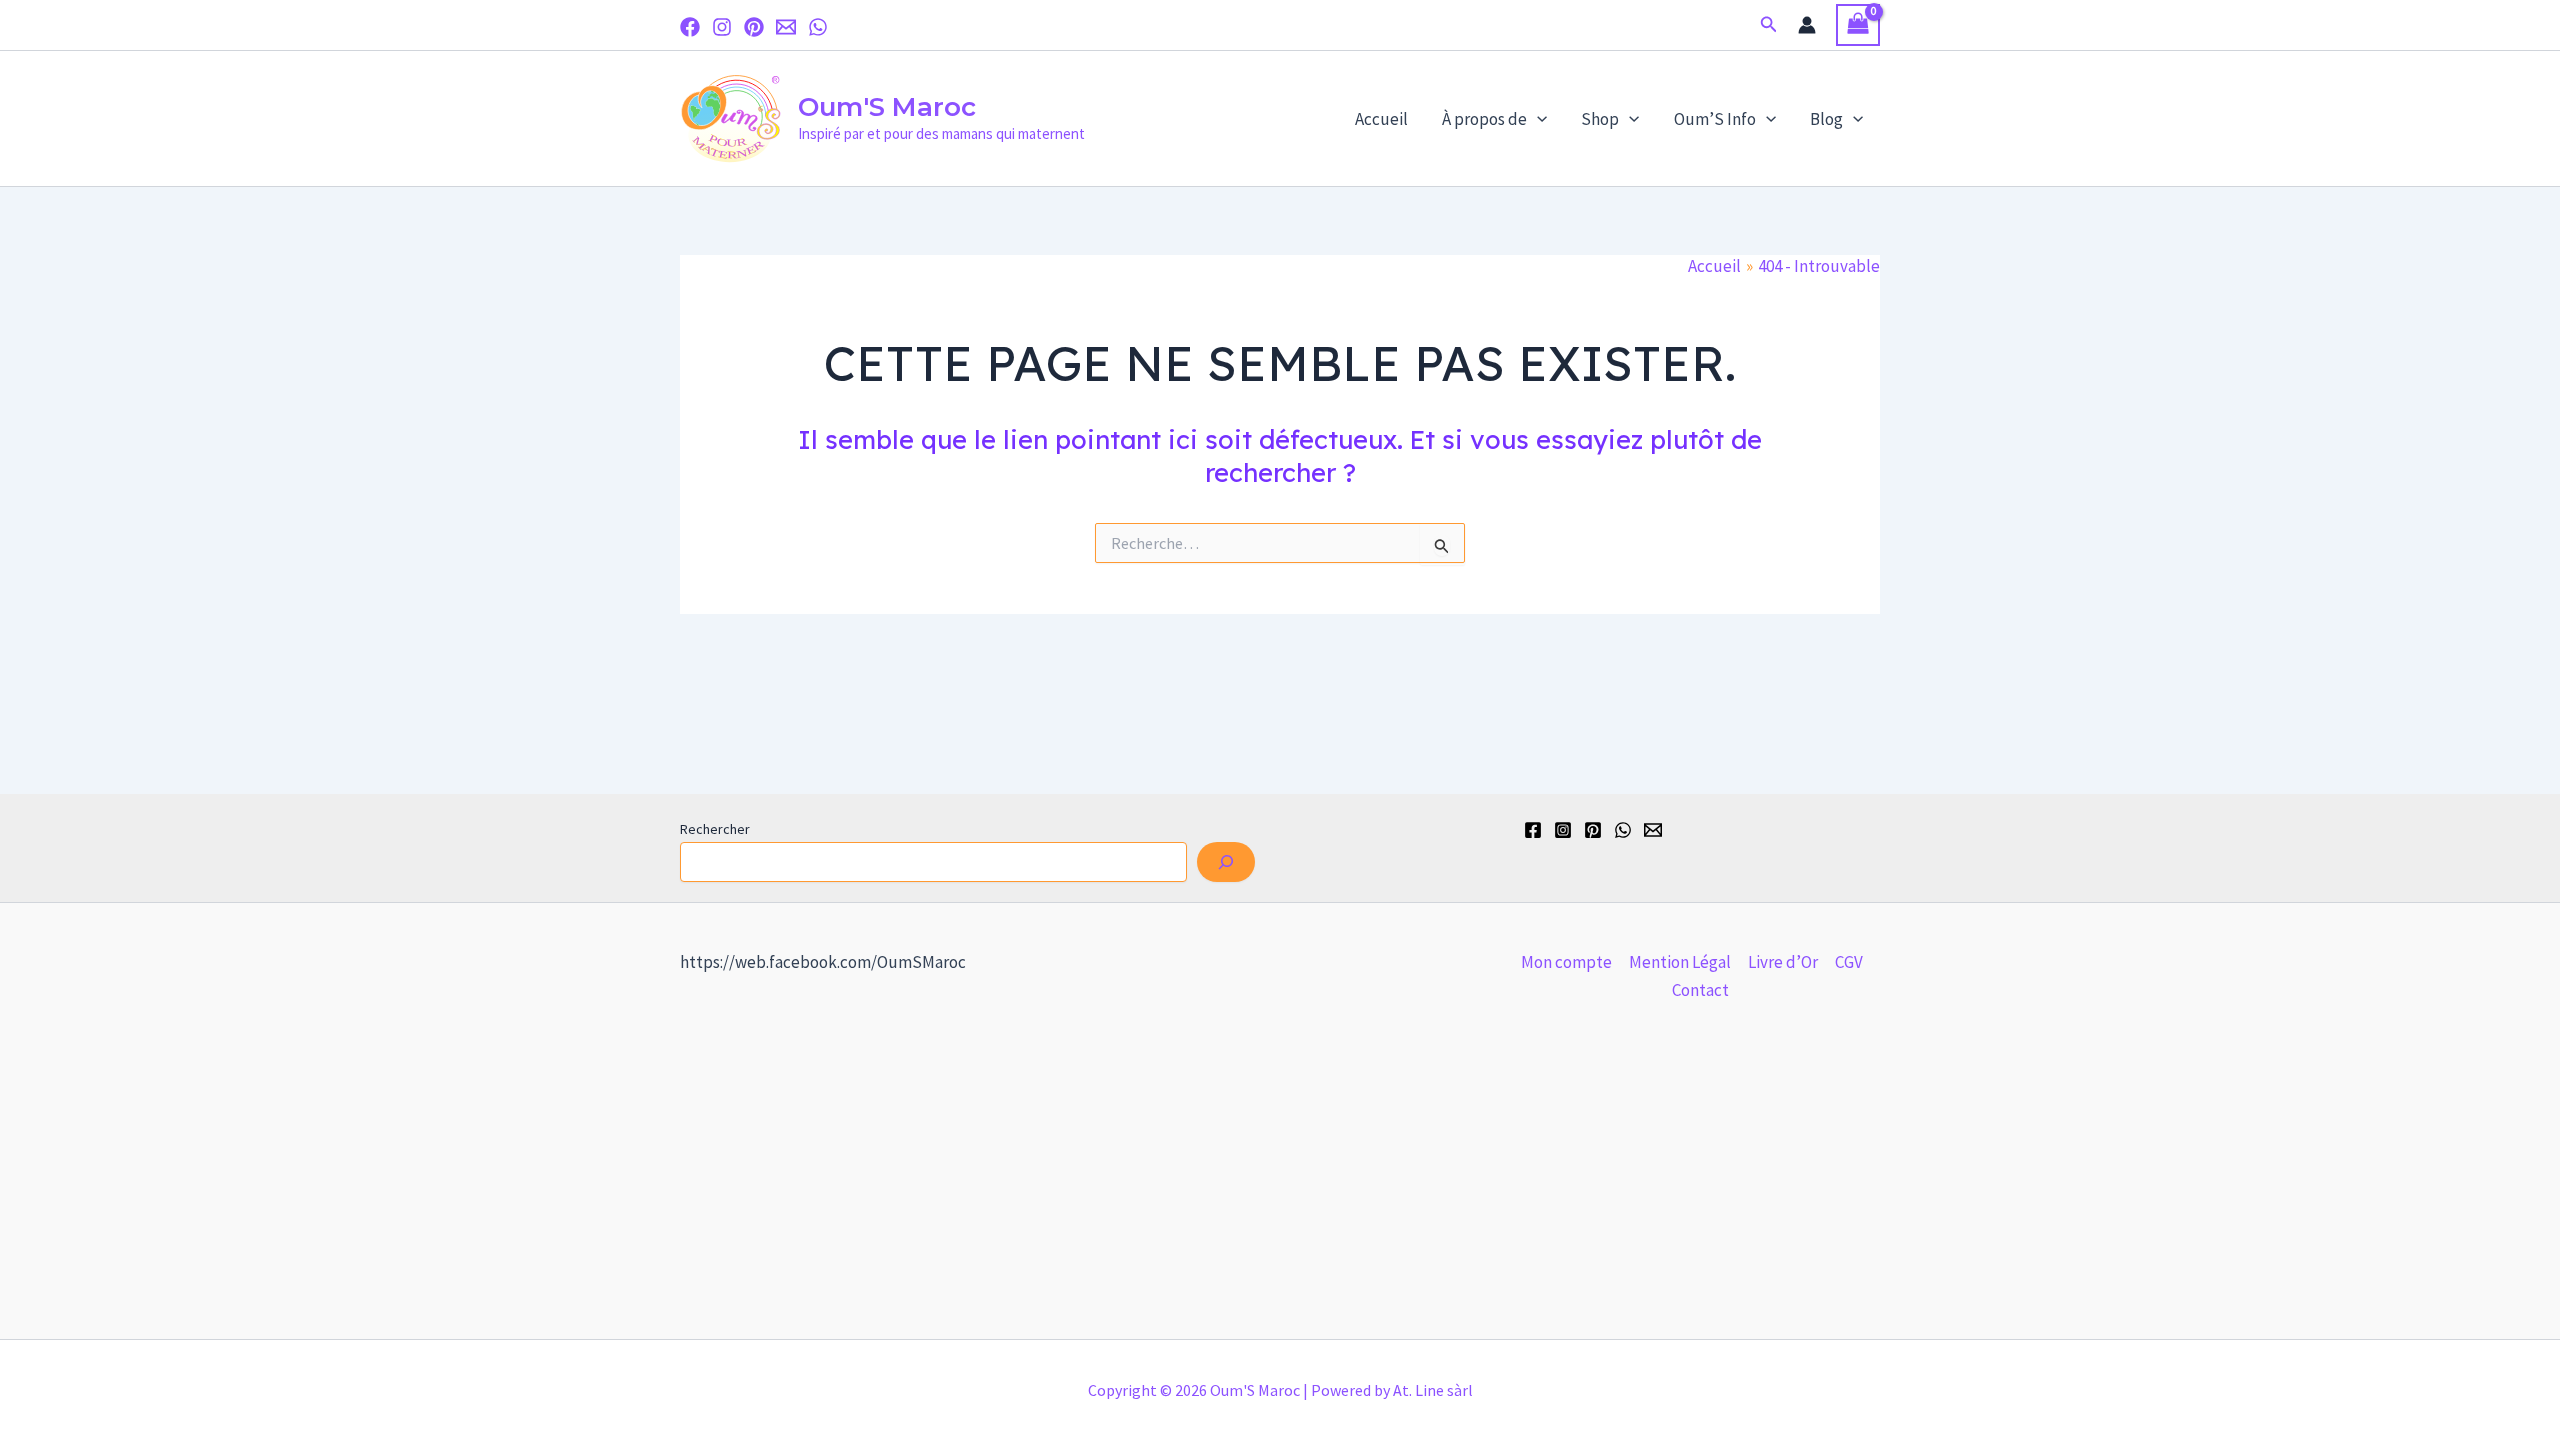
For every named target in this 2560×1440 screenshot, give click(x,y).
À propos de (1484, 119)
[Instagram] (722, 27)
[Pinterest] (754, 27)
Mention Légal (1680, 962)
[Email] (786, 27)
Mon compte (1566, 962)
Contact (1700, 990)
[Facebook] (690, 27)
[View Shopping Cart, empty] (1858, 25)
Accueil (1381, 119)
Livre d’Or (1783, 962)
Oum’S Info (1715, 119)
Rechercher (715, 829)
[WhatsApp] (818, 27)
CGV (1849, 962)
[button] (1769, 25)
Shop (1600, 119)
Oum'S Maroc (887, 107)
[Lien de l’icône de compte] (1807, 25)
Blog (1826, 119)
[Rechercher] (1226, 862)
